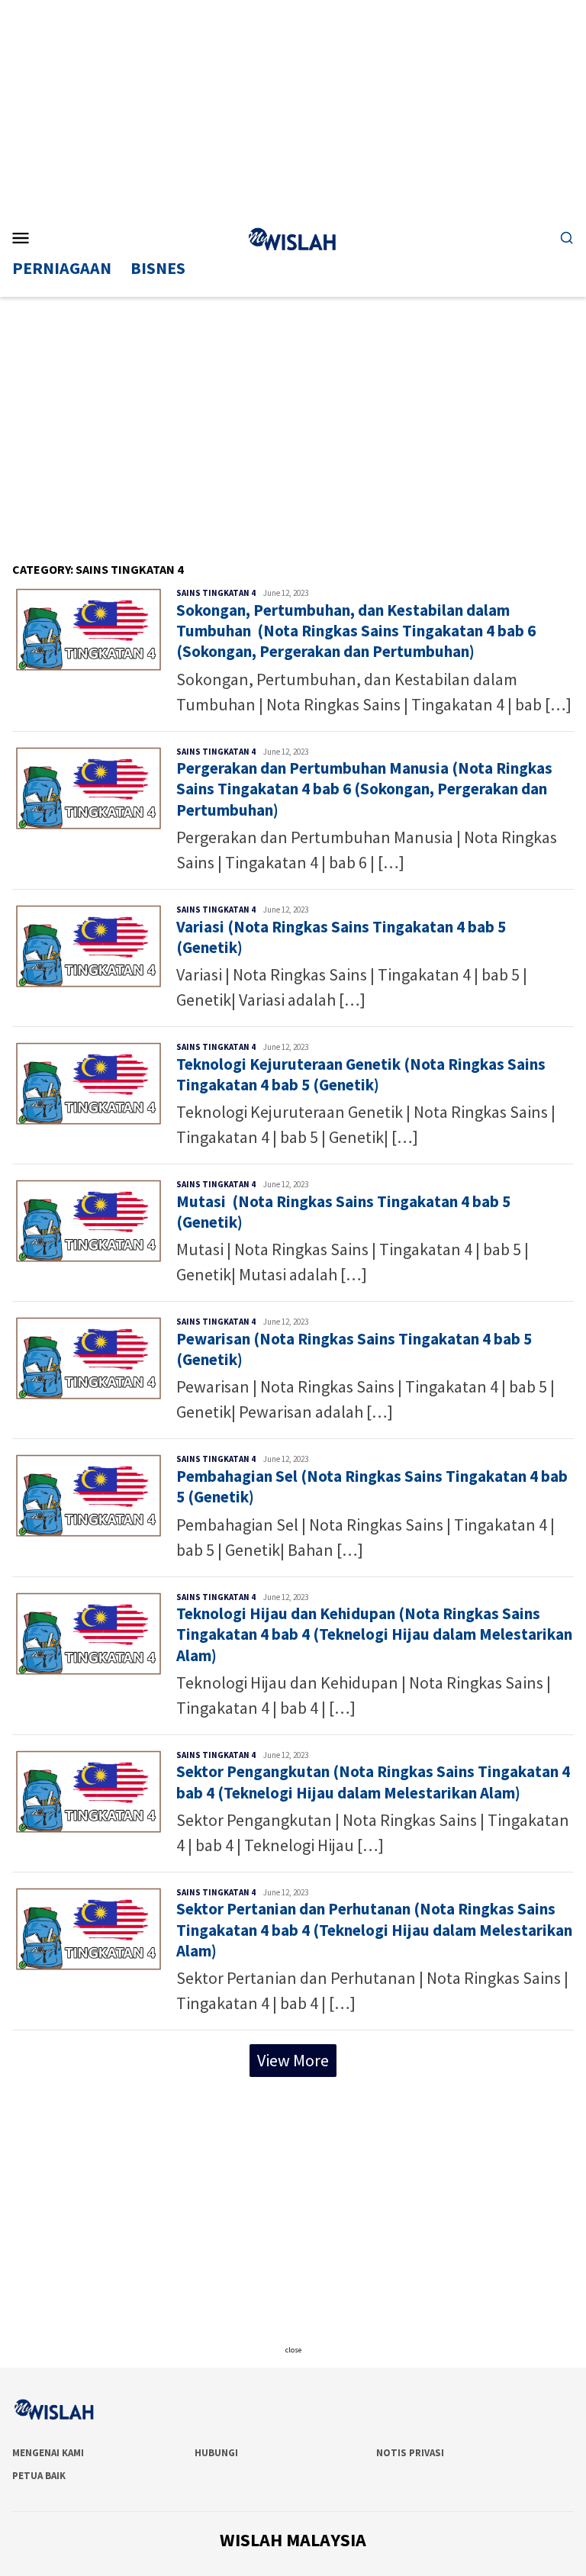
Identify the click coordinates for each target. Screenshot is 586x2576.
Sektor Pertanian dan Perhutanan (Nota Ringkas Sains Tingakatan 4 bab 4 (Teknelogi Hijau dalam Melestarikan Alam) (374, 1930)
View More (293, 2060)
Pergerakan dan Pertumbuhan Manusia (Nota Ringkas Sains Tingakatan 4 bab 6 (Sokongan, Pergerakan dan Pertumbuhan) (364, 789)
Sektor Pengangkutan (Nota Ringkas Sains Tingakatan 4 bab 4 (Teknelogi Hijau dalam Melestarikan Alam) (373, 1782)
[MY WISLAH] (293, 237)
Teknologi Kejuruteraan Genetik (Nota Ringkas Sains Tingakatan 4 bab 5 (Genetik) (361, 1074)
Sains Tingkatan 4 (216, 593)
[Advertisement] (293, 107)
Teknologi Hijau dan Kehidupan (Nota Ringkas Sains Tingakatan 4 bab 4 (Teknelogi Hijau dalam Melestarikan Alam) (374, 1634)
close (293, 2350)
